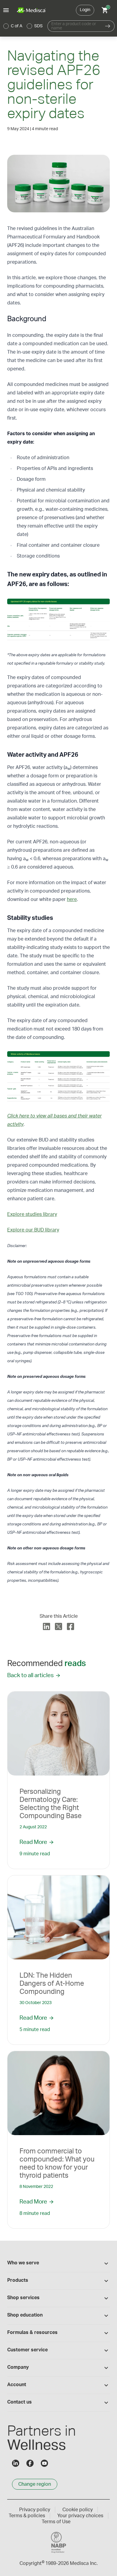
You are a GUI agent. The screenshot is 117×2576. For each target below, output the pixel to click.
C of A (16, 26)
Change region (35, 2484)
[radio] (6, 26)
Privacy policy (35, 2510)
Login (85, 10)
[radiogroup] (23, 26)
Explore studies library (32, 1214)
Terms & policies (27, 2516)
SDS (38, 26)
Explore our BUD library (33, 1230)
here (72, 899)
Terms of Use (56, 2522)
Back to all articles (30, 1675)
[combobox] (74, 26)
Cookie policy (78, 2510)
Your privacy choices (80, 2516)
